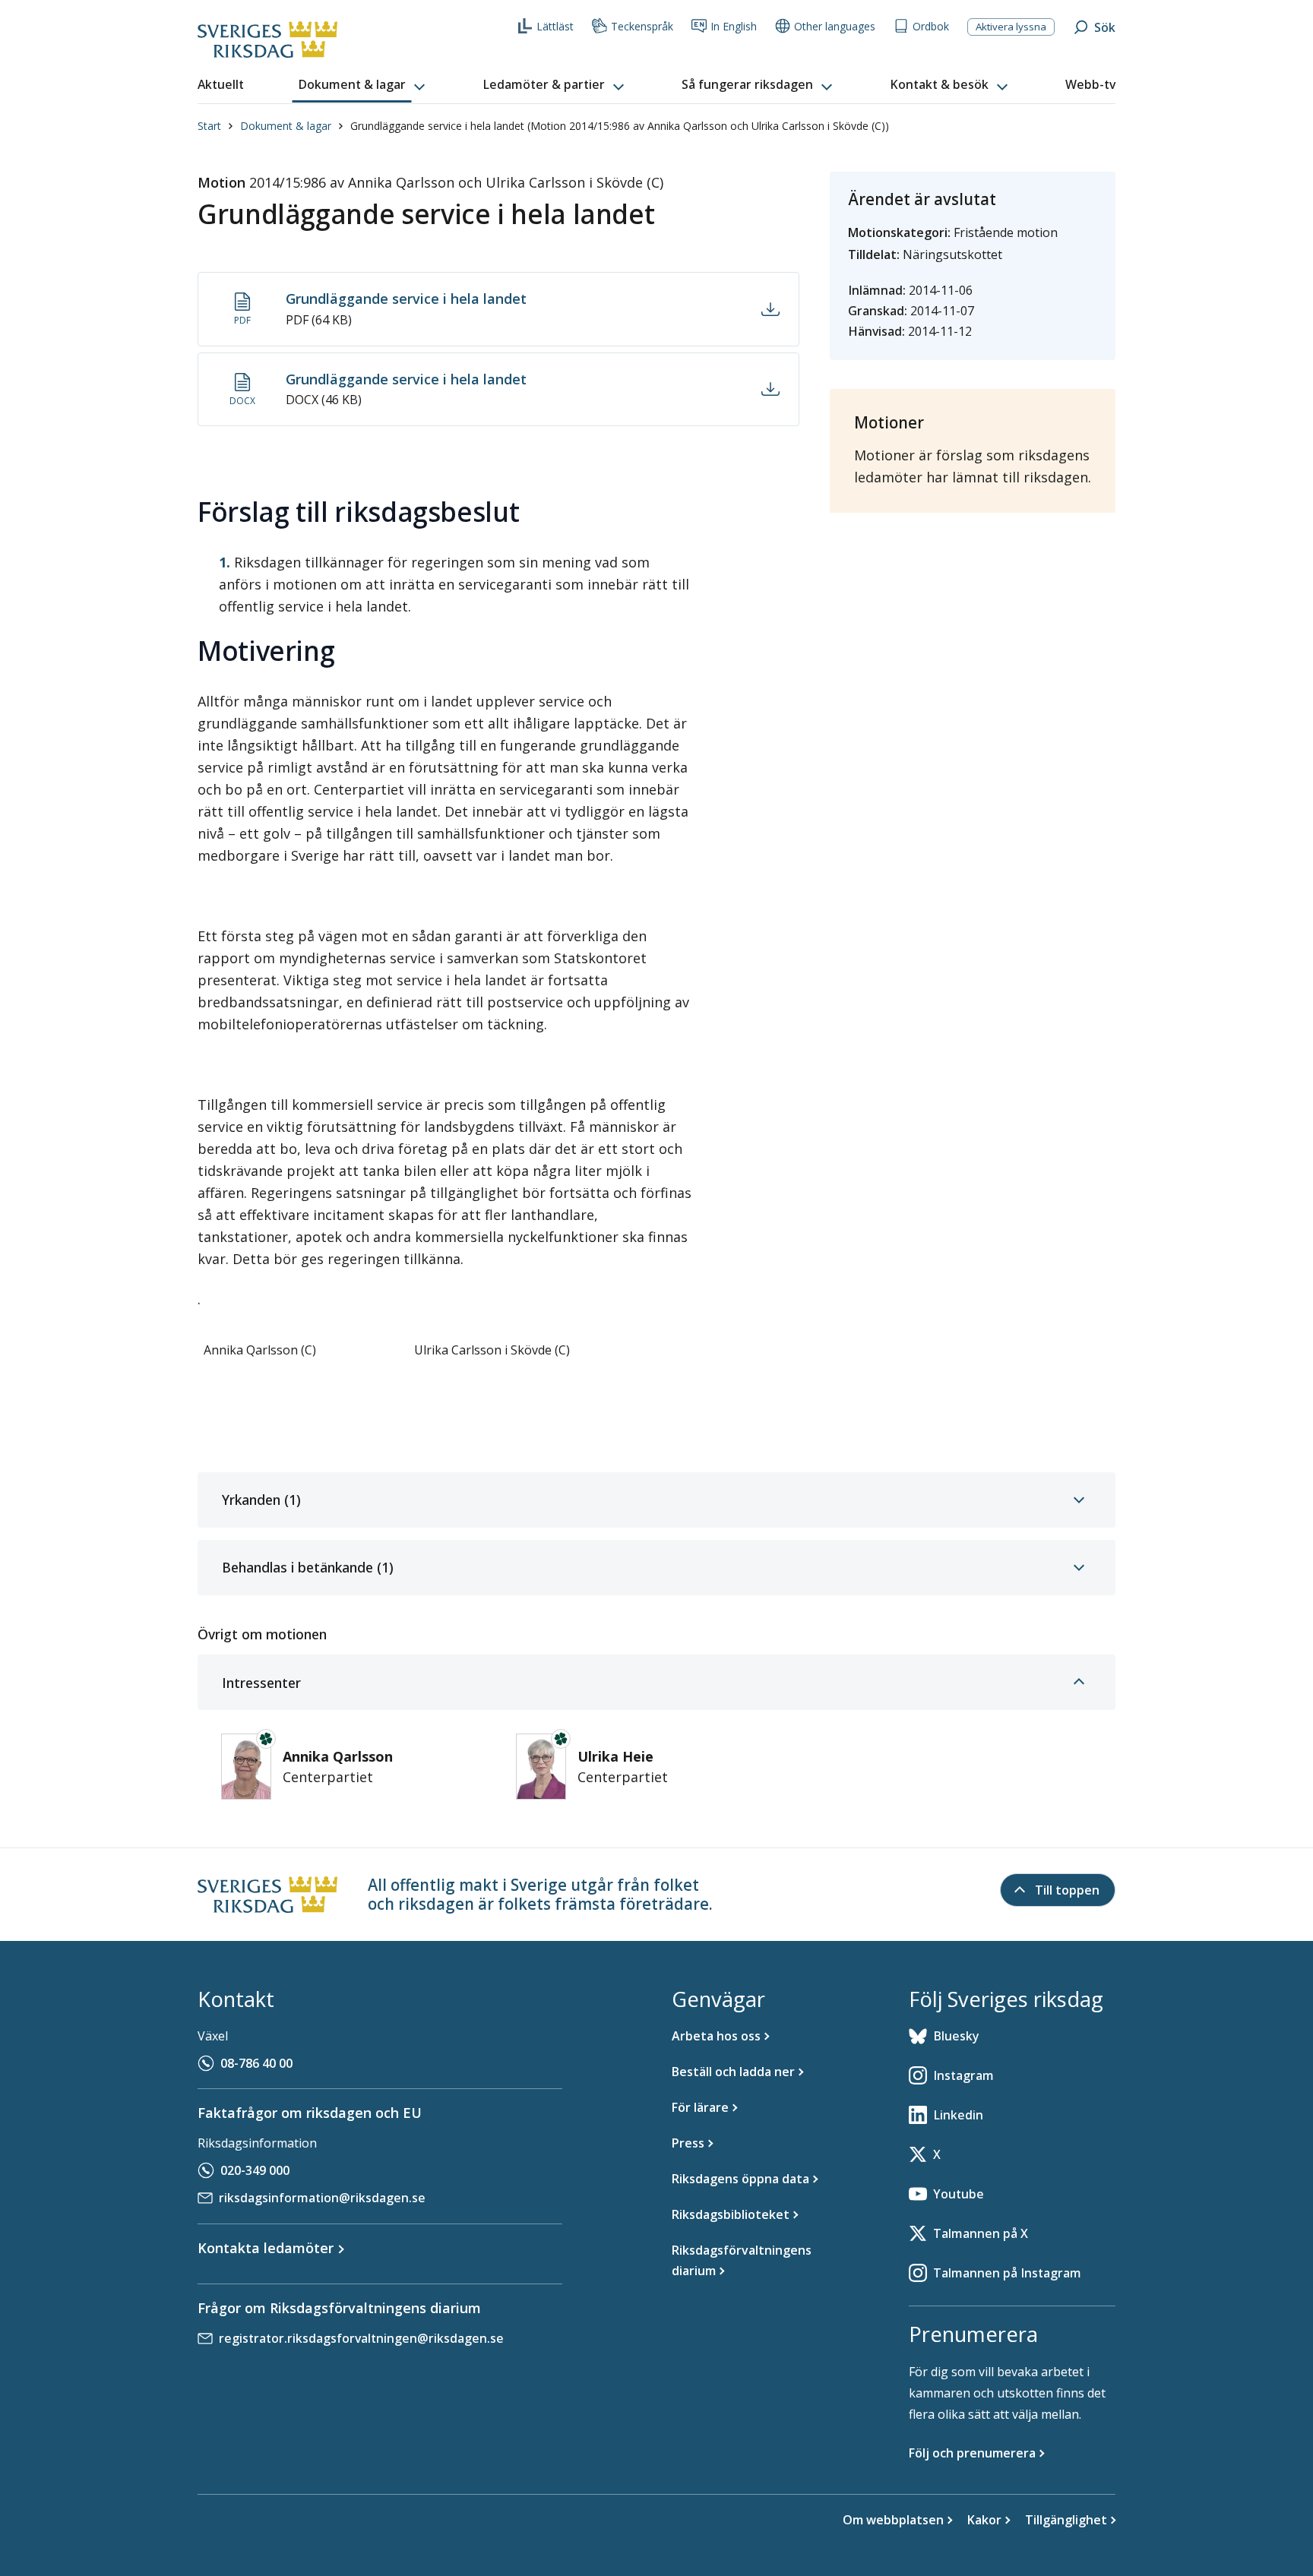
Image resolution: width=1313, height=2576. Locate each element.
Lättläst (555, 26)
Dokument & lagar (286, 126)
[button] (363, 85)
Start (209, 126)
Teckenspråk (642, 26)
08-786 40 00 (256, 2063)
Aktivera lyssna (1011, 27)
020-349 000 (255, 2170)
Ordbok (931, 26)
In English (734, 26)
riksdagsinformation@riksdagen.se (322, 2198)
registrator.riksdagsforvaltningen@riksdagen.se (361, 2338)
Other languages (835, 26)
